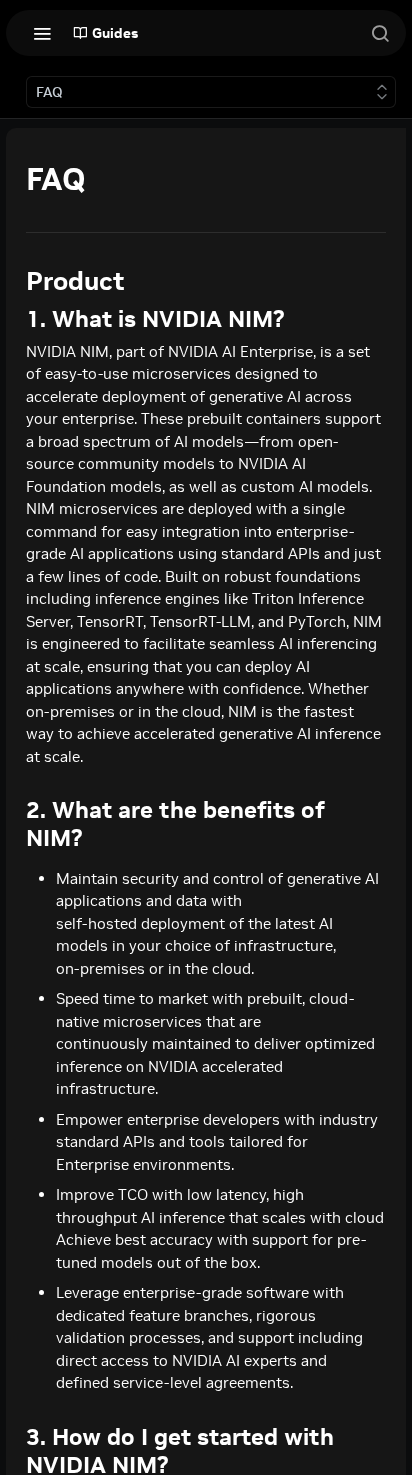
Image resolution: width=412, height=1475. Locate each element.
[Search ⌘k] (380, 33)
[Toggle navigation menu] (42, 33)
